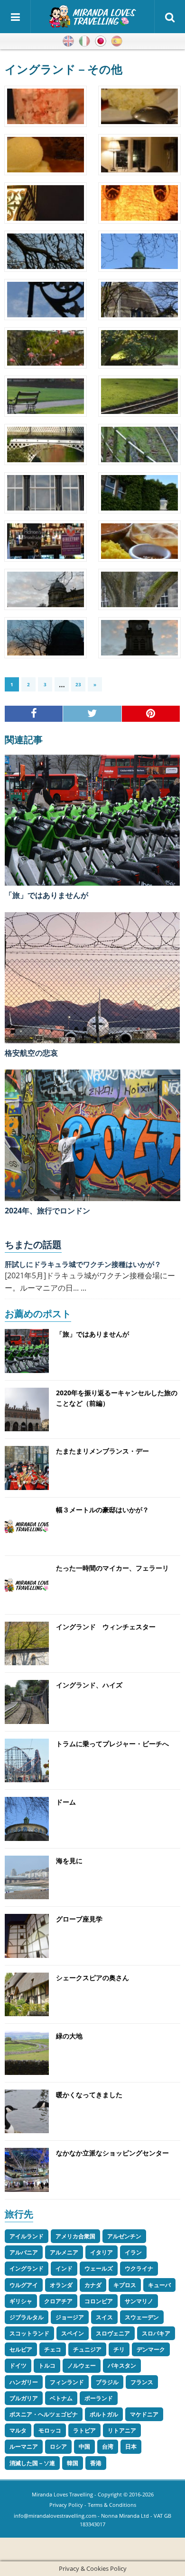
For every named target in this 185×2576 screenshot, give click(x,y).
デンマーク (151, 2349)
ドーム (66, 1802)
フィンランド (67, 2382)
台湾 (108, 2446)
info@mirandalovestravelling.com (55, 2516)
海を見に (69, 1861)
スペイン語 (117, 41)
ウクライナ (139, 2268)
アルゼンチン (124, 2236)
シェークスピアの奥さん (92, 1978)
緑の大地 (69, 2036)
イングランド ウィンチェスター (106, 1627)
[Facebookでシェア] (34, 714)
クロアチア (58, 2301)
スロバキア (156, 2333)
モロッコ (50, 2430)
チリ (119, 2349)
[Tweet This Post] (92, 714)
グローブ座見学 (79, 1919)
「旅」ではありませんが (46, 895)
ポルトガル (104, 2414)
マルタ (18, 2430)
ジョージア (70, 2317)
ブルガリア (24, 2398)
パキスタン (122, 2365)
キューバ (159, 2285)
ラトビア (84, 2430)
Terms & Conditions (112, 2505)
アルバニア (24, 2252)
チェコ (53, 2349)
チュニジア (87, 2349)
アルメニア (64, 2252)
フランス (142, 2382)
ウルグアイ (24, 2285)
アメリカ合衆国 (75, 2236)
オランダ (61, 2285)
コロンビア (99, 2301)
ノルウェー (82, 2365)
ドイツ (18, 2365)
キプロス (125, 2285)
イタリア (102, 2252)
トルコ (47, 2365)
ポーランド (99, 2398)
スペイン (73, 2333)
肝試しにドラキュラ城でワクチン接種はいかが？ (83, 1264)
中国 (84, 2446)
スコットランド (29, 2333)
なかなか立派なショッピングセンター (112, 2153)
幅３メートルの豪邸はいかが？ (102, 1510)
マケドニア (144, 2414)
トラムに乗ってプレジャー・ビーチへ (112, 1744)
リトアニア (122, 2430)
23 (78, 684)
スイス (104, 2317)
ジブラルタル (27, 2317)
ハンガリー (24, 2382)
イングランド (27, 2268)
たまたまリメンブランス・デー (102, 1451)
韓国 (73, 2463)
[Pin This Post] (151, 714)
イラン (133, 2252)
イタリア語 (84, 41)
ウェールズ (99, 2268)
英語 (68, 41)
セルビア (21, 2349)
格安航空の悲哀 (31, 1053)
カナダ (93, 2285)
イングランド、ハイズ (89, 1685)
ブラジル (107, 2382)
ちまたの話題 (33, 1244)
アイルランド (27, 2236)
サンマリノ (139, 2301)
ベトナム (61, 2398)
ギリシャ (21, 2301)
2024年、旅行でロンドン (47, 1211)
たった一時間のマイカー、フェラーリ (112, 1568)
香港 (96, 2463)
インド (64, 2268)
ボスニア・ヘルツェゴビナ (44, 2414)
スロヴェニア (113, 2333)
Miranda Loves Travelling (62, 2494)
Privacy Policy (66, 2505)
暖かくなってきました (89, 2095)
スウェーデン (142, 2317)
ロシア (58, 2446)
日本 (131, 2446)
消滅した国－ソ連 (32, 2463)
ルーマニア (24, 2446)
